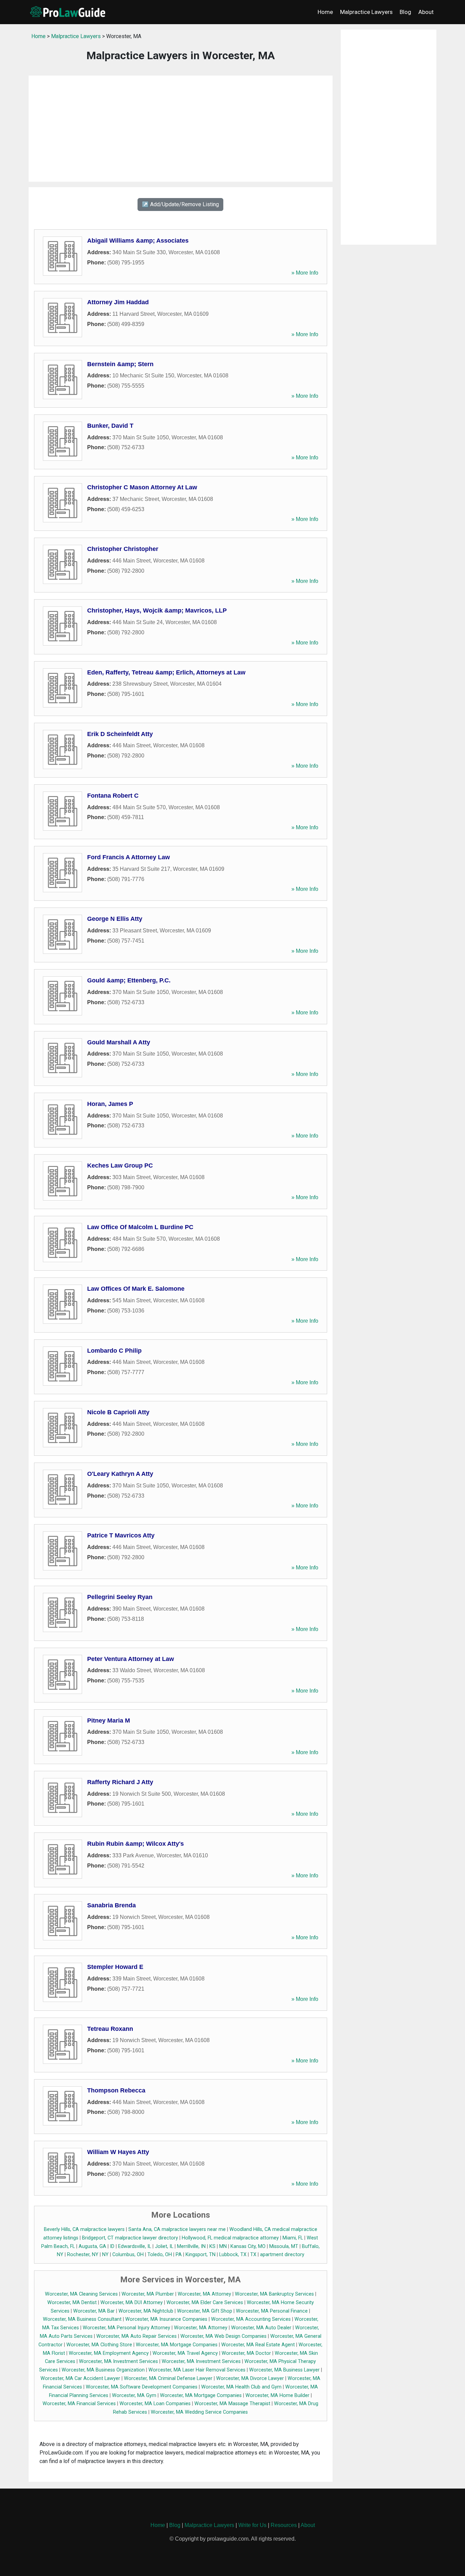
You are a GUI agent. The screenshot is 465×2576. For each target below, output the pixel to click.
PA (179, 2255)
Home (325, 12)
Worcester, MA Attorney (204, 2294)
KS (212, 2246)
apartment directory (282, 2255)
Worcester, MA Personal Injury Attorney (126, 2328)
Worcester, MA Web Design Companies (223, 2336)
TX (253, 2255)
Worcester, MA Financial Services (79, 2404)
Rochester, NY (83, 2255)
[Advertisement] (181, 129)
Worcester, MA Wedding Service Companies (199, 2412)
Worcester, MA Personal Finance (272, 2311)
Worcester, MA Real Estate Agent (258, 2345)
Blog (405, 12)
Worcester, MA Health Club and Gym (241, 2387)
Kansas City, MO (248, 2246)
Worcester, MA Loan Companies (155, 2404)
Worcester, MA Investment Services (118, 2361)
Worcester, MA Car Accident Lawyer (80, 2378)
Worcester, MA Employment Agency (109, 2353)
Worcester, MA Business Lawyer (284, 2370)
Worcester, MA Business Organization (103, 2370)
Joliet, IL (164, 2246)
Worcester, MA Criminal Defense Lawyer (168, 2378)
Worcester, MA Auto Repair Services (137, 2336)
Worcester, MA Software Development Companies (142, 2387)
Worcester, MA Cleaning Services (81, 2294)
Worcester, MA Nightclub (146, 2311)
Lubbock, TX (233, 2255)
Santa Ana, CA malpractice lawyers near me (177, 2229)
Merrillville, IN (191, 2246)
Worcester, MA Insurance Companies (166, 2319)
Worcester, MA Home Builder (277, 2395)
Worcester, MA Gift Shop (205, 2311)
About (426, 12)
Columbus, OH (128, 2255)
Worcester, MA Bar (94, 2311)
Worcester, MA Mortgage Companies (177, 2345)
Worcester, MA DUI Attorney (132, 2303)
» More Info (305, 273)
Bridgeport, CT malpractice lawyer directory (130, 2238)
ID (112, 2246)
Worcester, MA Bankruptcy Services (274, 2294)
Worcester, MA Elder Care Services (205, 2303)
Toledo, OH (160, 2255)
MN (223, 2246)
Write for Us (252, 2525)
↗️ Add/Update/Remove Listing (180, 204)
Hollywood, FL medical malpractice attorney (230, 2238)
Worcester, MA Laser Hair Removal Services (197, 2370)
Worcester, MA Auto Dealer (261, 2328)
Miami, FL (293, 2238)
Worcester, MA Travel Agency (185, 2353)
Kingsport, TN (201, 2255)
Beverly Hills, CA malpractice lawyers (84, 2229)
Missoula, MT (284, 2246)
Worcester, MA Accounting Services (251, 2319)
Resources (284, 2525)
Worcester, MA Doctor (246, 2353)
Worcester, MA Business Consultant (82, 2319)
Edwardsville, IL (135, 2246)
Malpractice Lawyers (366, 12)
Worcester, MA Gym (134, 2395)
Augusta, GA (92, 2246)
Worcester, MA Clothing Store (99, 2345)
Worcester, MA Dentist (72, 2303)
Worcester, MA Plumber (148, 2294)
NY (105, 2255)
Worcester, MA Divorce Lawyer (250, 2378)
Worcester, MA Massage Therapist (232, 2404)
